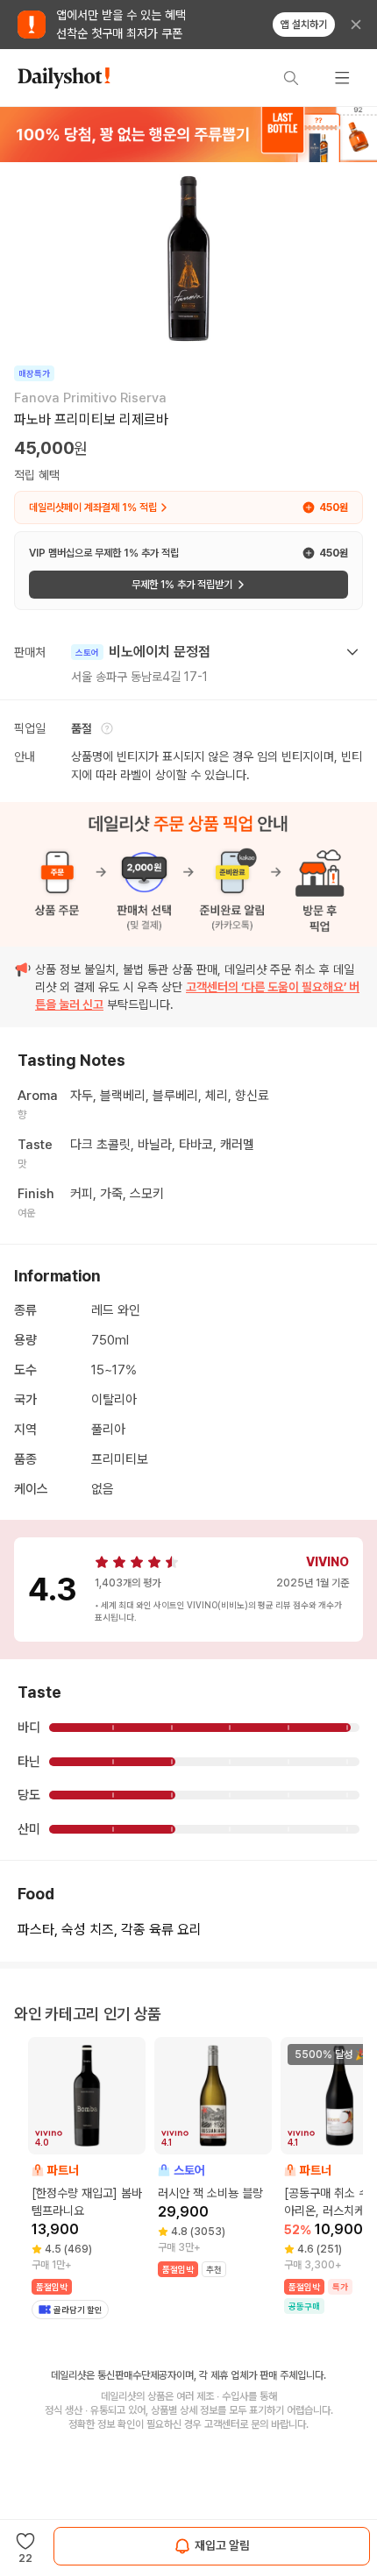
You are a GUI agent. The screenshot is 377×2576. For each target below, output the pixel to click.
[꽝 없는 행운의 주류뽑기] (188, 134)
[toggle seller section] (352, 652)
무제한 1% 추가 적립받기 (182, 585)
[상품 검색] (291, 78)
